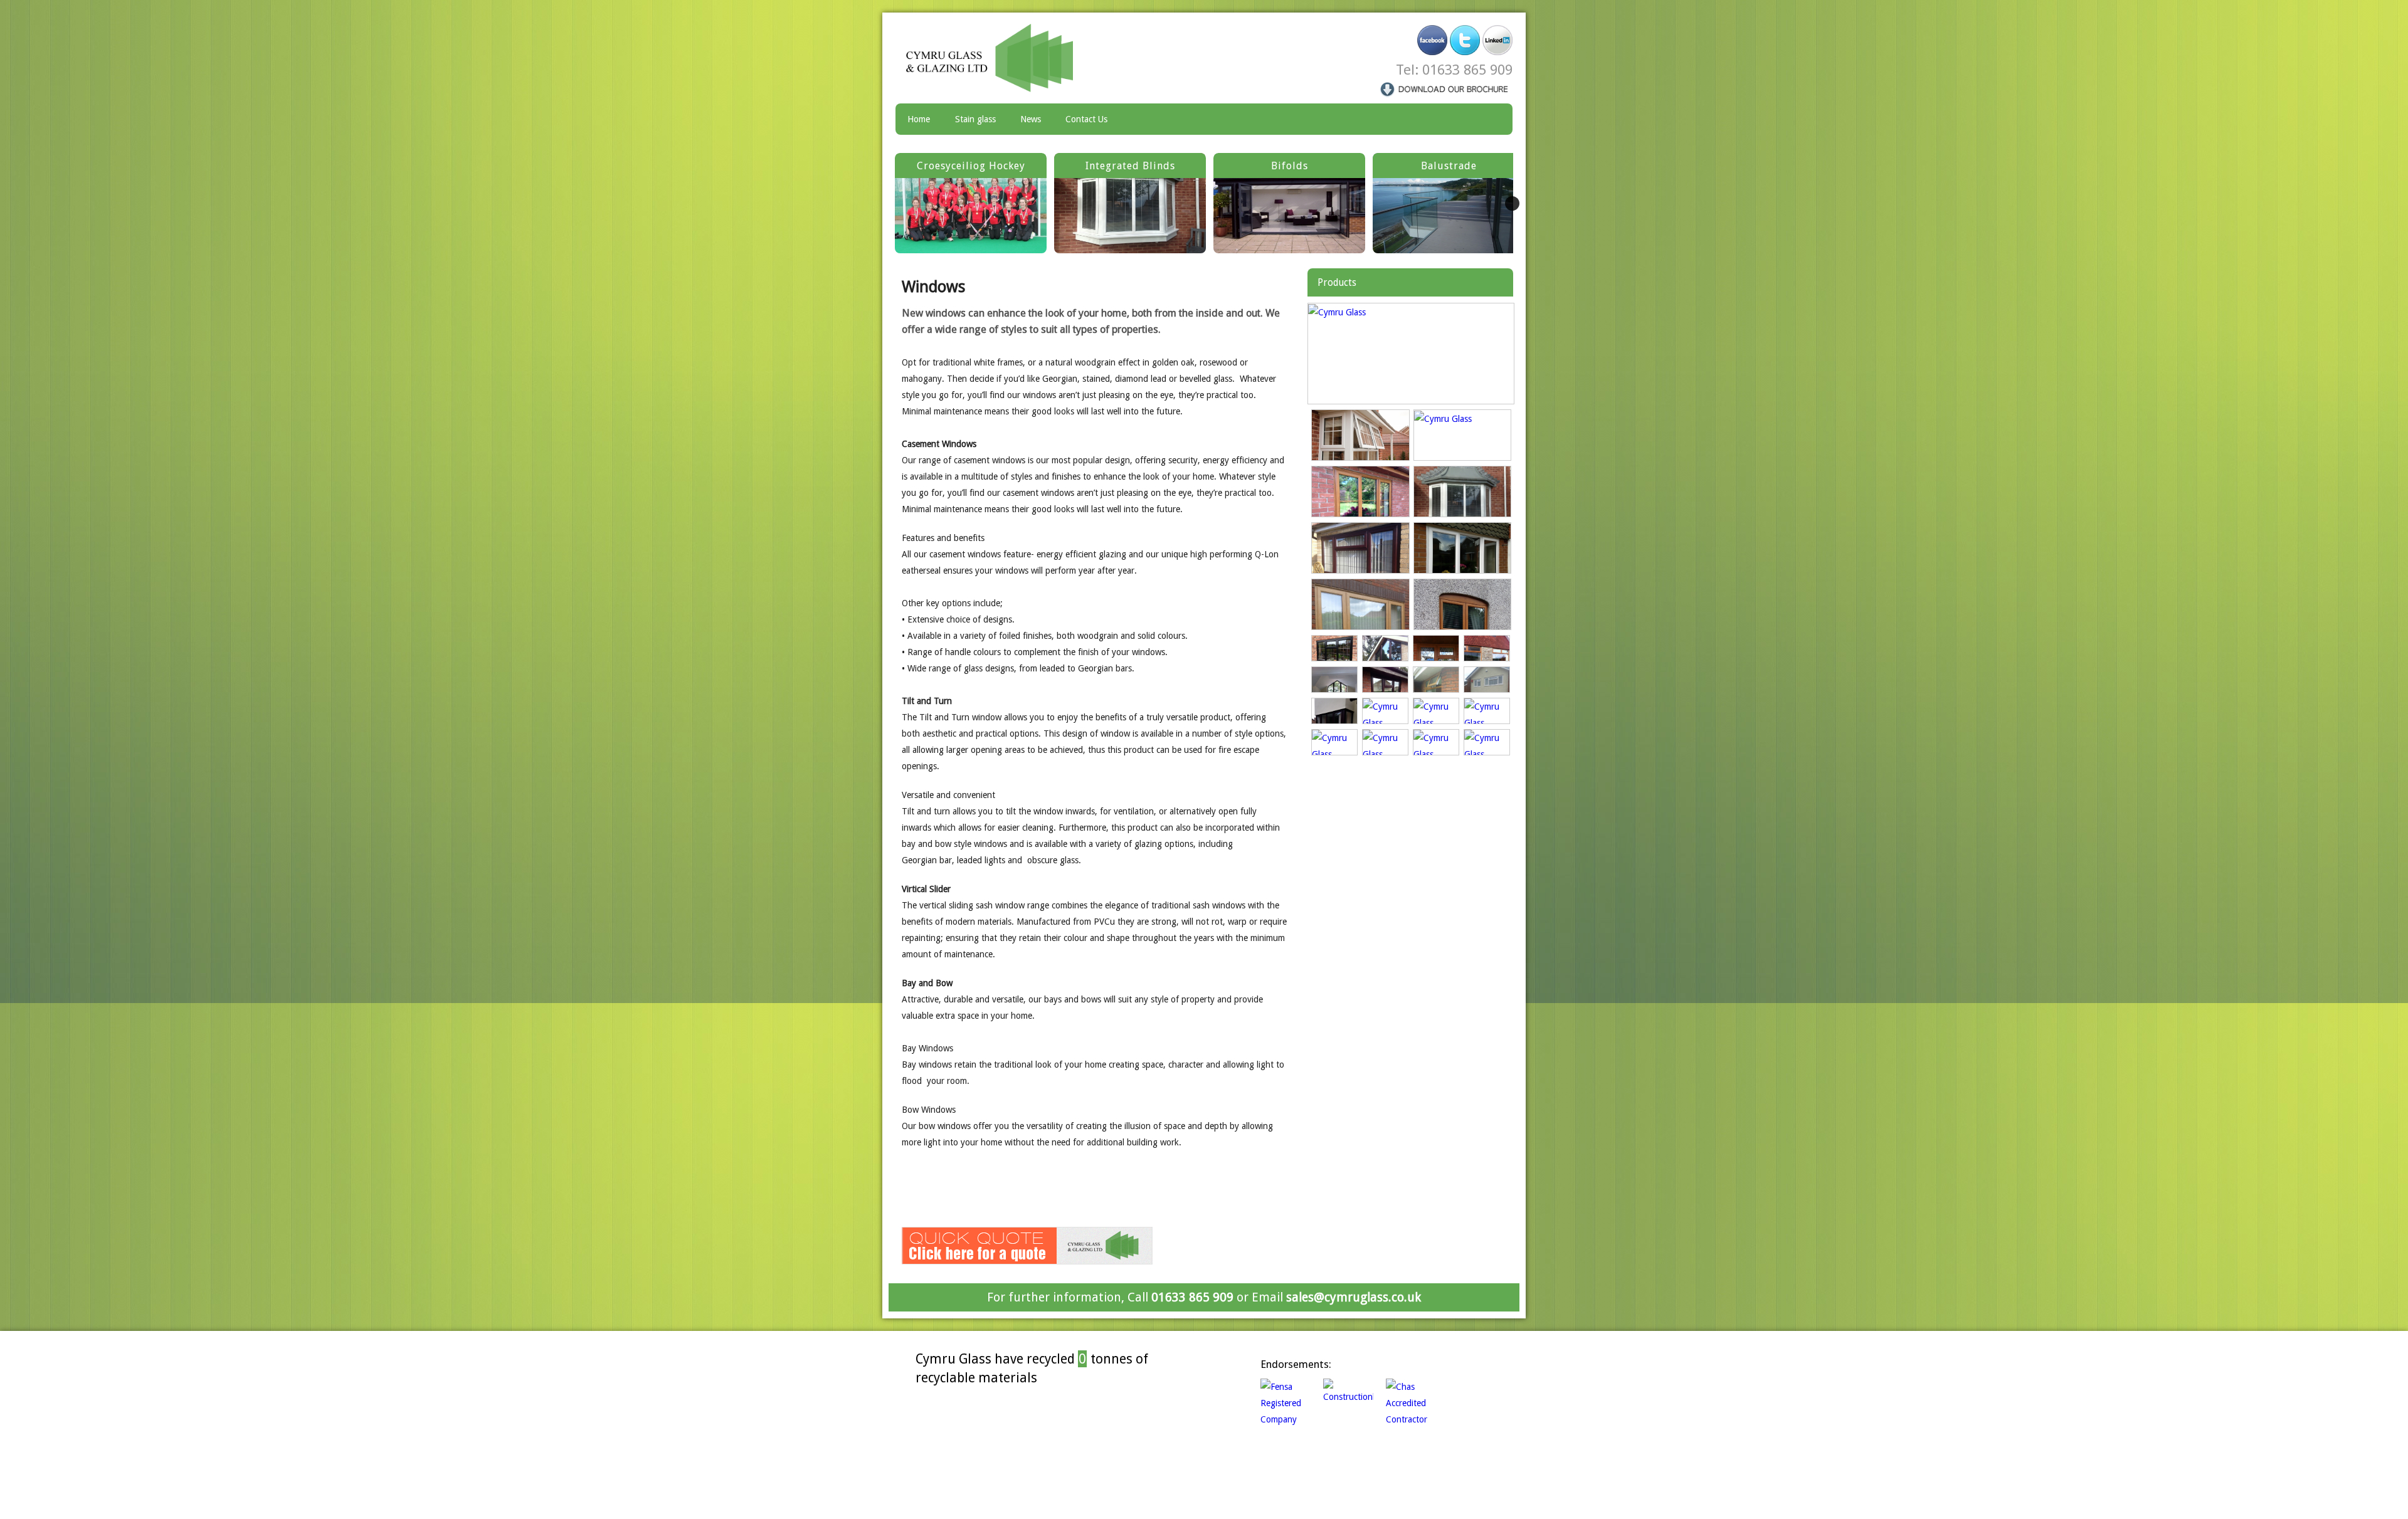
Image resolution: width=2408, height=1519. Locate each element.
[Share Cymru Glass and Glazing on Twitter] (1465, 39)
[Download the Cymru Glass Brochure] (1445, 88)
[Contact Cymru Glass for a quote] (1027, 1245)
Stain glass (975, 119)
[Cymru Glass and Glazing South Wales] (998, 58)
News (1031, 119)
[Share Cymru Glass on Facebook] (1432, 39)
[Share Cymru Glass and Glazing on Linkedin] (1497, 39)
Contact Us (1086, 119)
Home (919, 119)
